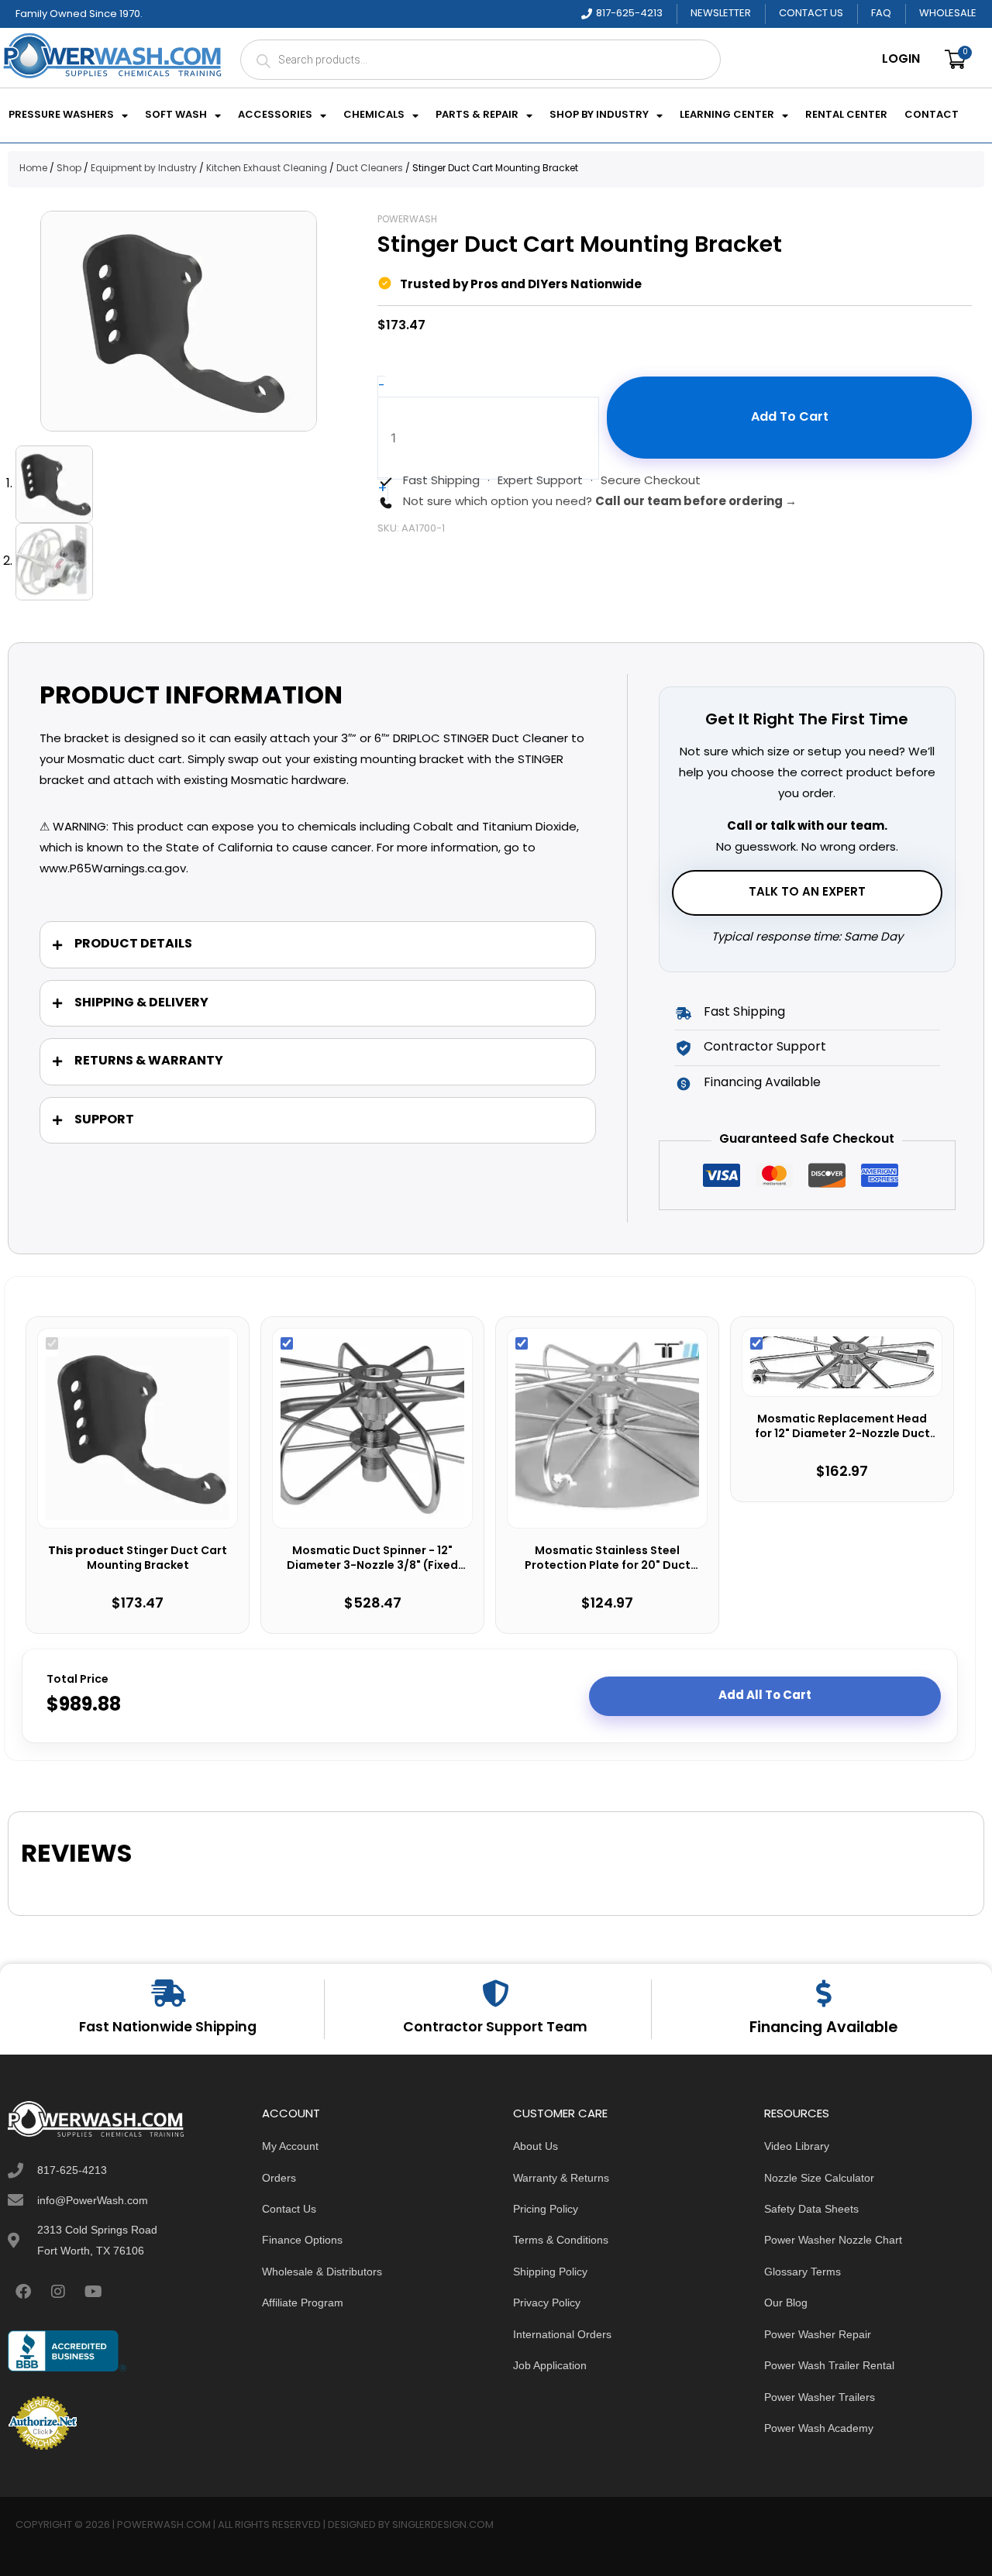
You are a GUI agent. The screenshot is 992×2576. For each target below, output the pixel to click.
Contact (932, 115)
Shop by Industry (599, 115)
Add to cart (790, 418)
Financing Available (823, 2028)
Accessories (275, 115)
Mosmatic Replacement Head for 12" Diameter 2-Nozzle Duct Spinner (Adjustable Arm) (842, 1427)
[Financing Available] (823, 1993)
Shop (69, 169)
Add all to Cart (765, 1696)
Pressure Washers (61, 115)
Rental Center (846, 115)
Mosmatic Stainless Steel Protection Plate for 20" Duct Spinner (608, 1559)
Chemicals (374, 115)
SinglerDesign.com (443, 2525)
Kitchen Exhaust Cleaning (267, 169)
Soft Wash (176, 115)
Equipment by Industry (144, 169)
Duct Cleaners (370, 169)
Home (33, 169)
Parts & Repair (477, 115)
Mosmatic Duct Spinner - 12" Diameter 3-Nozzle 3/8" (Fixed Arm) (372, 1559)
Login (901, 60)
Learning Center (727, 115)
